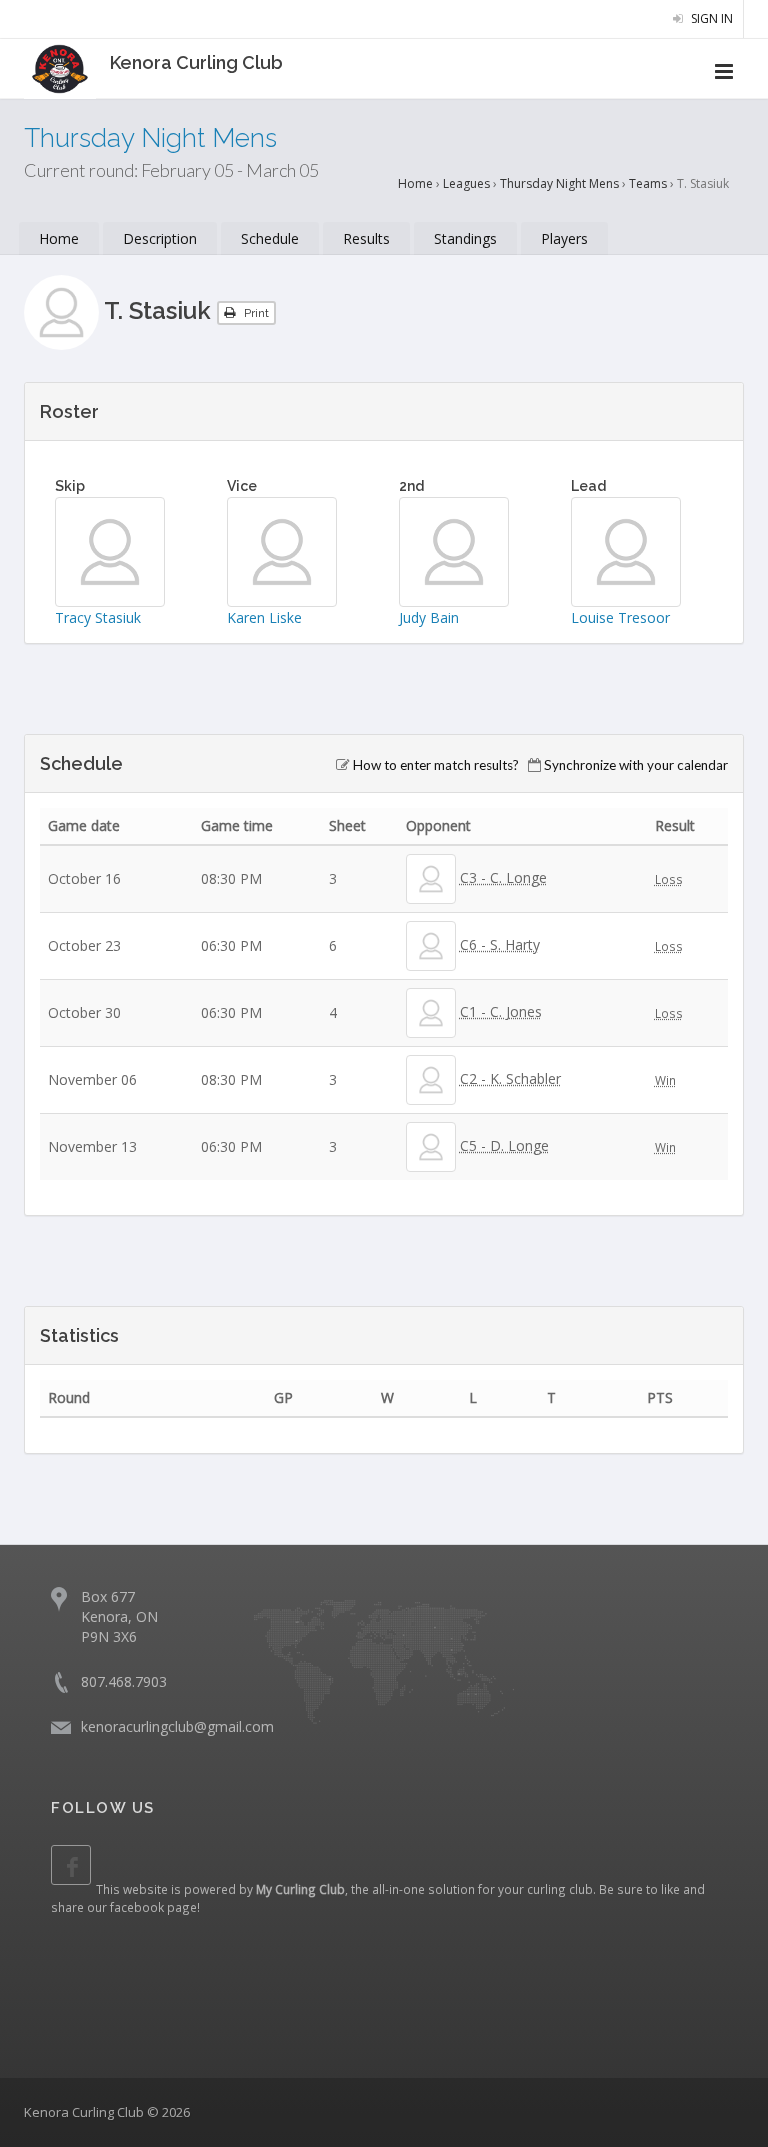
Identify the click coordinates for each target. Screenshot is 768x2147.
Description (160, 238)
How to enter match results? (436, 765)
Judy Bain (429, 617)
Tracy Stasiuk (98, 617)
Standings (465, 238)
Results (366, 238)
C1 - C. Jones (501, 1011)
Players (564, 238)
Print (255, 313)
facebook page (153, 1907)
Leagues (466, 183)
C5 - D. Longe (504, 1145)
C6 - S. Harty (500, 944)
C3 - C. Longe (503, 877)
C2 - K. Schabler (510, 1078)
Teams (648, 183)
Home (415, 183)
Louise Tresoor (620, 617)
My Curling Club (300, 1889)
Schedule (270, 238)
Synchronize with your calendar (636, 765)
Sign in (710, 18)
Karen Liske (264, 617)
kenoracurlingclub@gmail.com (177, 1726)
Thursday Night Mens (559, 183)
